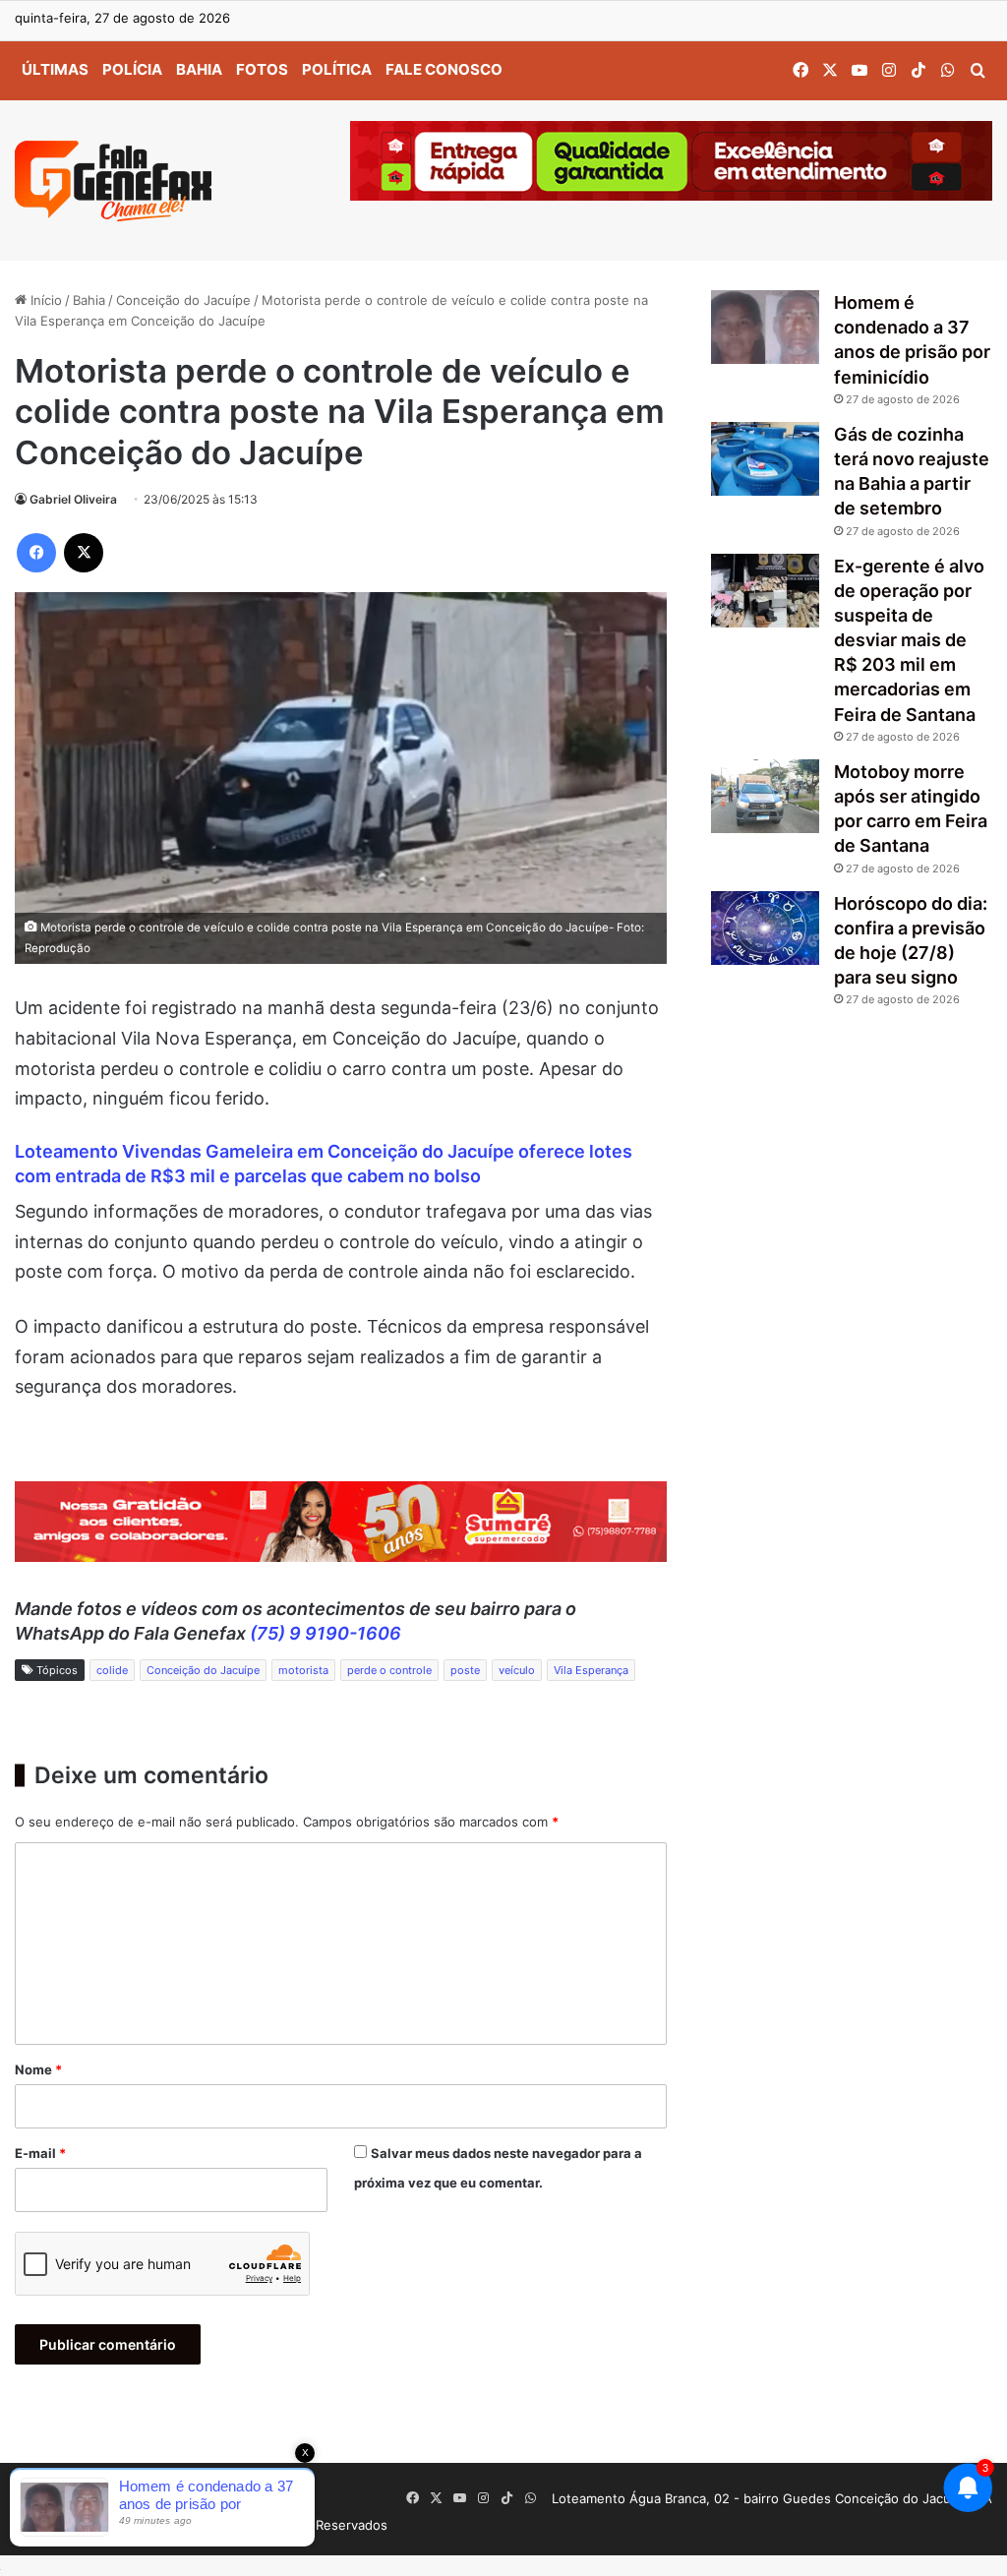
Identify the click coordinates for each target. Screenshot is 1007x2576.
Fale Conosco (444, 69)
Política (337, 69)
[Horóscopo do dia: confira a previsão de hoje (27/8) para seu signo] (765, 928)
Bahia (199, 69)
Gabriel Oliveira (73, 499)
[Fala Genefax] (113, 181)
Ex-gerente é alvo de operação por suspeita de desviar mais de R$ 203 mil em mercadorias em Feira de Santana (909, 640)
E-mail (40, 2153)
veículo (517, 1670)
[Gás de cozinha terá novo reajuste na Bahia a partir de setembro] (765, 459)
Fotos (262, 69)
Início (44, 300)
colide (112, 1670)
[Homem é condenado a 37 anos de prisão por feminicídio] (765, 327)
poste (465, 1670)
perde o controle (389, 1670)
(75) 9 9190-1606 (326, 1633)
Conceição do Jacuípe (183, 300)
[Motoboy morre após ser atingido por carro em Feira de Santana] (765, 796)
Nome (38, 2069)
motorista (303, 1670)
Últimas (55, 69)
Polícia (132, 69)
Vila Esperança (591, 1670)
